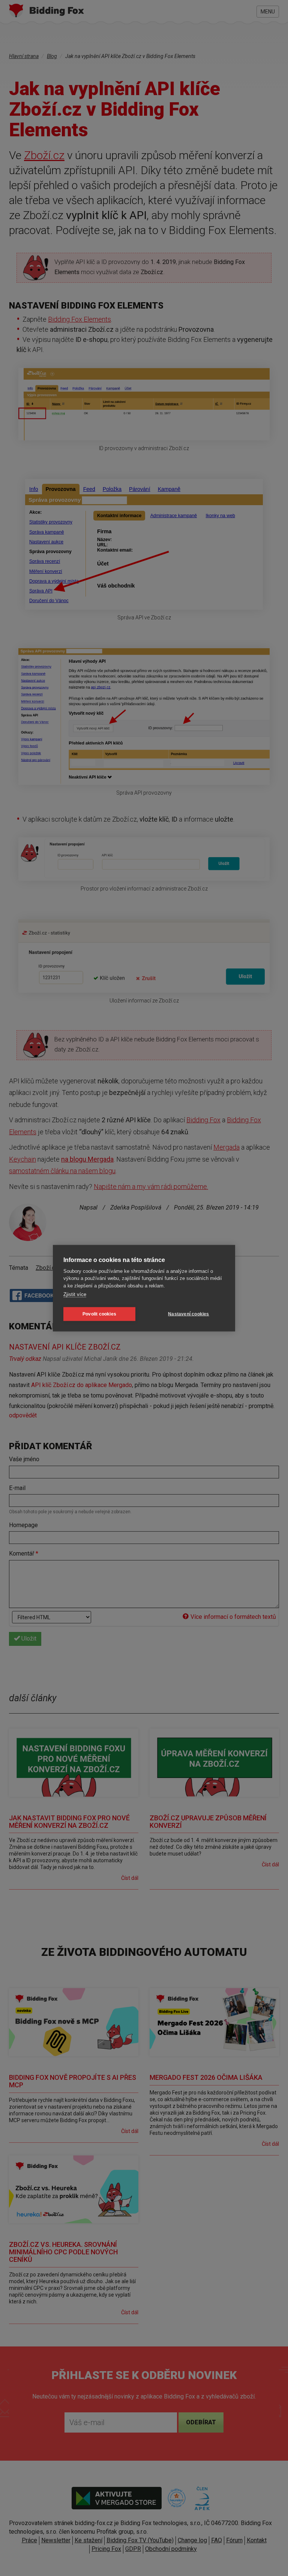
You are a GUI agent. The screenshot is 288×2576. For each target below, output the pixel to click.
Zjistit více (75, 1294)
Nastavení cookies (188, 1314)
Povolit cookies (99, 1314)
